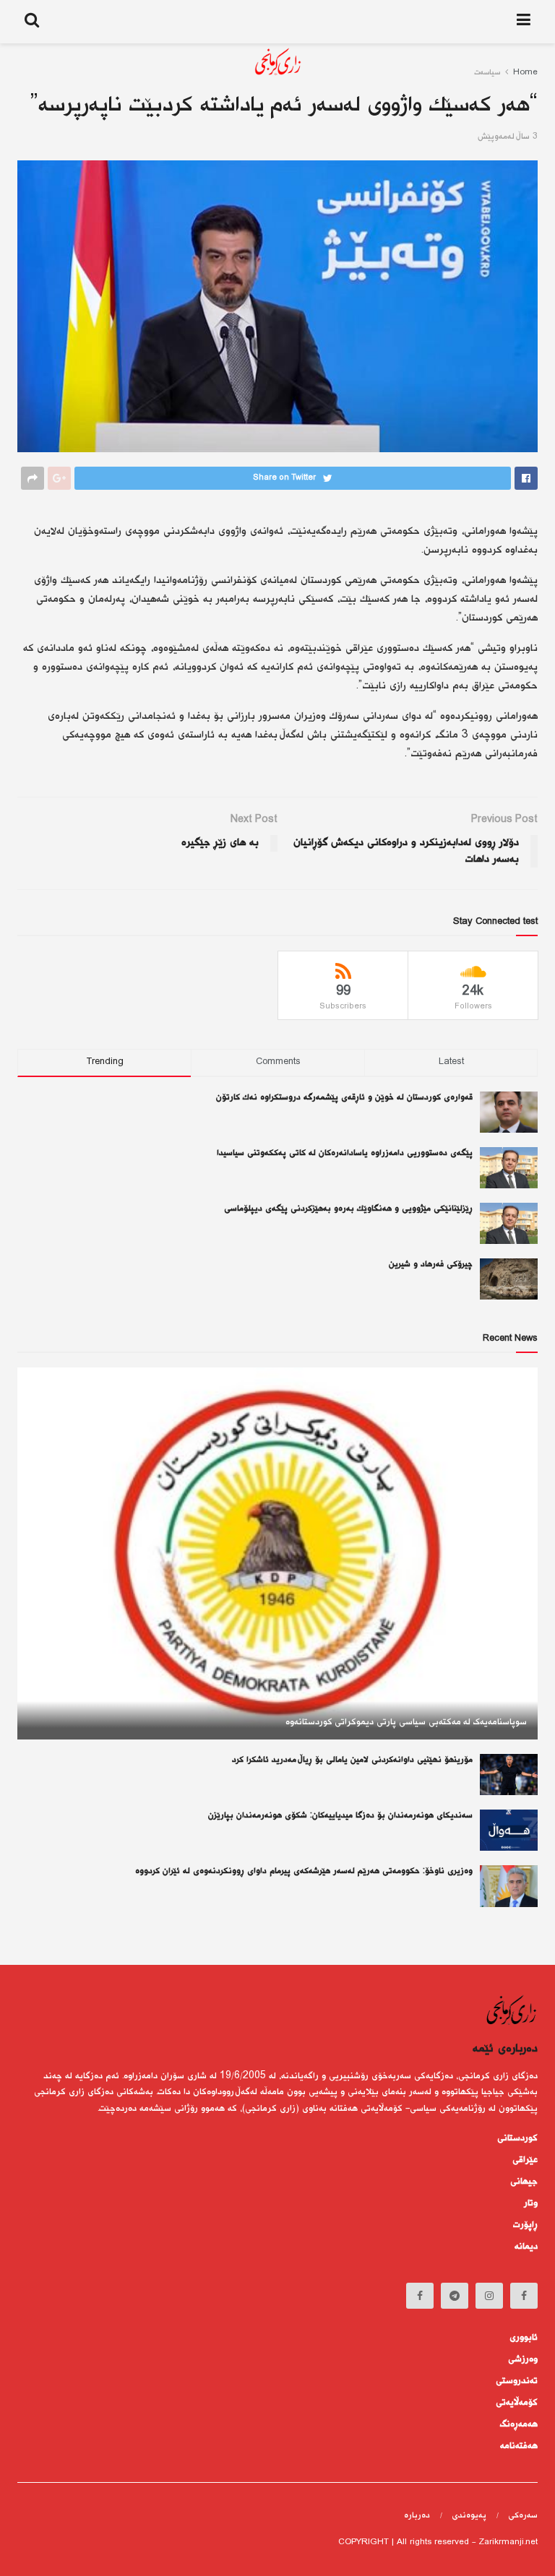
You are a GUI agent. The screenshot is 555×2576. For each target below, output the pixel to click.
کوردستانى (517, 2138)
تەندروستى (517, 2381)
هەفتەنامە (519, 2446)
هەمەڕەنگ (519, 2424)
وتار (531, 2203)
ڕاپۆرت (525, 2225)
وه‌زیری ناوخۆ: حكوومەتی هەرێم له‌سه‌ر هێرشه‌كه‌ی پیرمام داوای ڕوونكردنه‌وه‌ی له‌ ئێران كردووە (304, 1871)
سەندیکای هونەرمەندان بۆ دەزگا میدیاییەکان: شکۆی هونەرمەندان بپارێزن (340, 1816)
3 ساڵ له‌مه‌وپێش (508, 137)
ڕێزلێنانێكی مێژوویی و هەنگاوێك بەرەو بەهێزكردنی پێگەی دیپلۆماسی (348, 1209)
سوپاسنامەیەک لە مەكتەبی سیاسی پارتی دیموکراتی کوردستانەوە (406, 1722)
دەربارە (417, 2516)
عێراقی (525, 2160)
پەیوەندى (469, 2516)
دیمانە (526, 2247)
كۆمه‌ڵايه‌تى (517, 2403)
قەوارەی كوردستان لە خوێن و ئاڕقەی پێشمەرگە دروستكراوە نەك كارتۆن (344, 1098)
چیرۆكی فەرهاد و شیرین (431, 1265)
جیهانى (524, 2182)
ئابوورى (524, 2338)
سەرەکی (523, 2516)
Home (525, 73)
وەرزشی (523, 2359)
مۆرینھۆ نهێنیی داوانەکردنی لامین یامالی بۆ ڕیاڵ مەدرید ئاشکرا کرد (352, 1760)
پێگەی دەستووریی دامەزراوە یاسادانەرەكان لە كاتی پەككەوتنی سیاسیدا (345, 1153)
